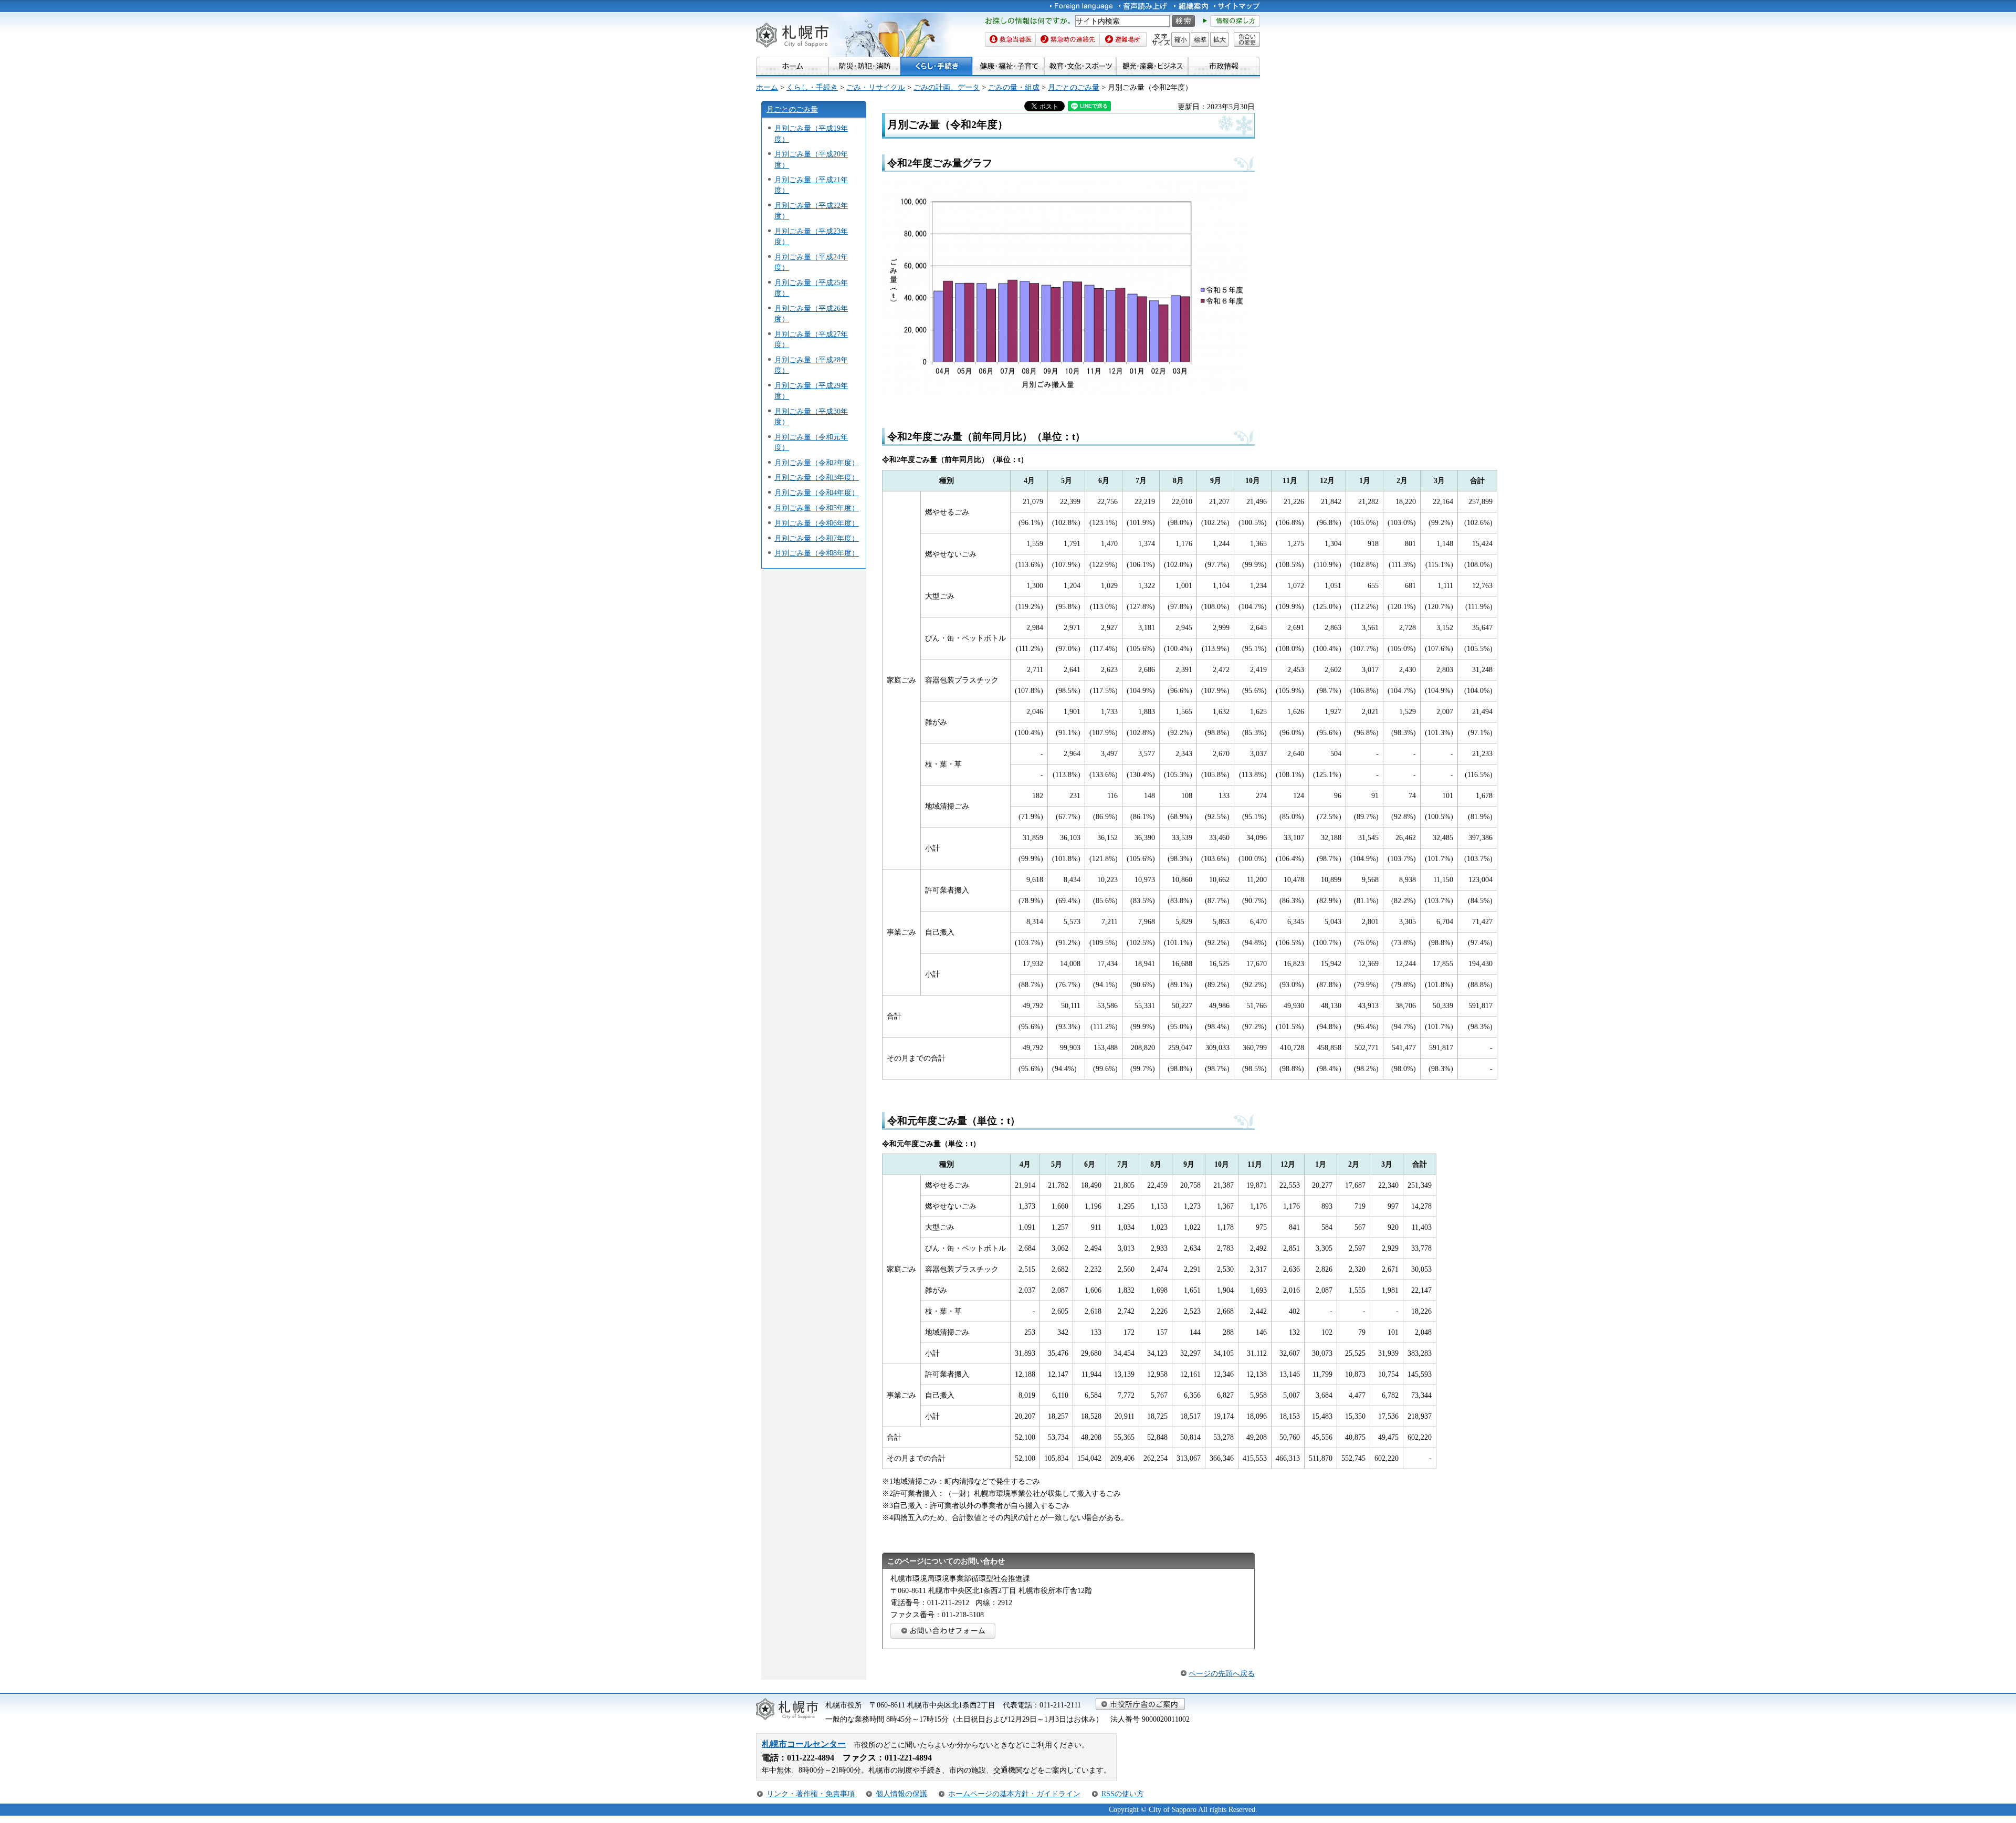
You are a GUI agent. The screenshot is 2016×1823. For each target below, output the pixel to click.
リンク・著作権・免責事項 (811, 1794)
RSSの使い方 (1123, 1794)
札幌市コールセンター (804, 1744)
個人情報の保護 (901, 1794)
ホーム (767, 87)
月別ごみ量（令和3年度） (817, 477)
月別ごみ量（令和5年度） (817, 508)
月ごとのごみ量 (1074, 87)
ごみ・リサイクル (876, 87)
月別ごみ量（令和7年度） (817, 538)
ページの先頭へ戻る (1222, 1673)
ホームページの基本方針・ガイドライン (1014, 1794)
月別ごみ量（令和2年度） (817, 463)
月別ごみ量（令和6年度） (817, 523)
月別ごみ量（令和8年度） (817, 553)
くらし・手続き (812, 87)
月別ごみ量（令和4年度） (817, 493)
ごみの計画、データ (947, 87)
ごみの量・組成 (1014, 87)
